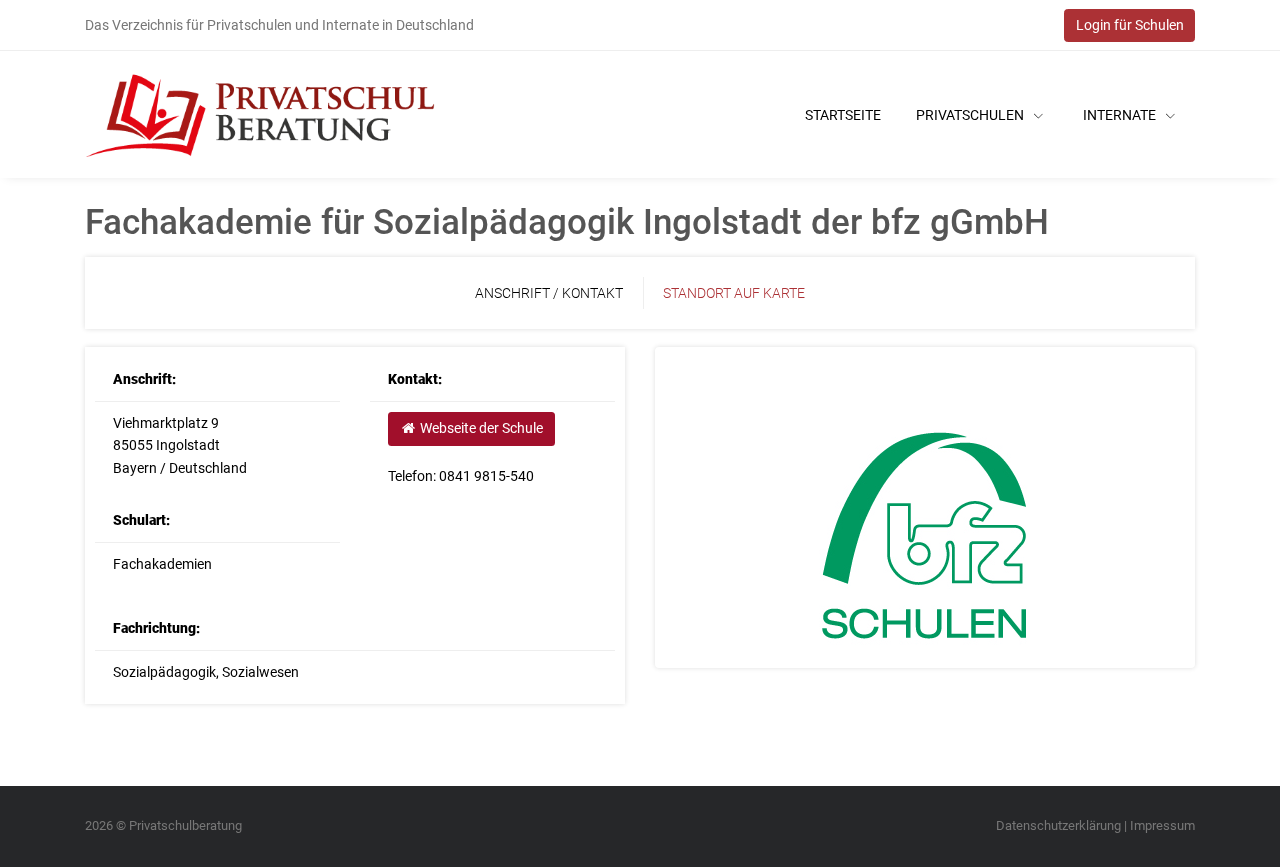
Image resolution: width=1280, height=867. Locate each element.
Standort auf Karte (734, 293)
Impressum (1162, 825)
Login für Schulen (1130, 25)
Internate (1121, 115)
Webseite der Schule (480, 428)
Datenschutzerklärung (1058, 825)
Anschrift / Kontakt (549, 293)
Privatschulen (971, 115)
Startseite (843, 115)
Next (1215, 508)
